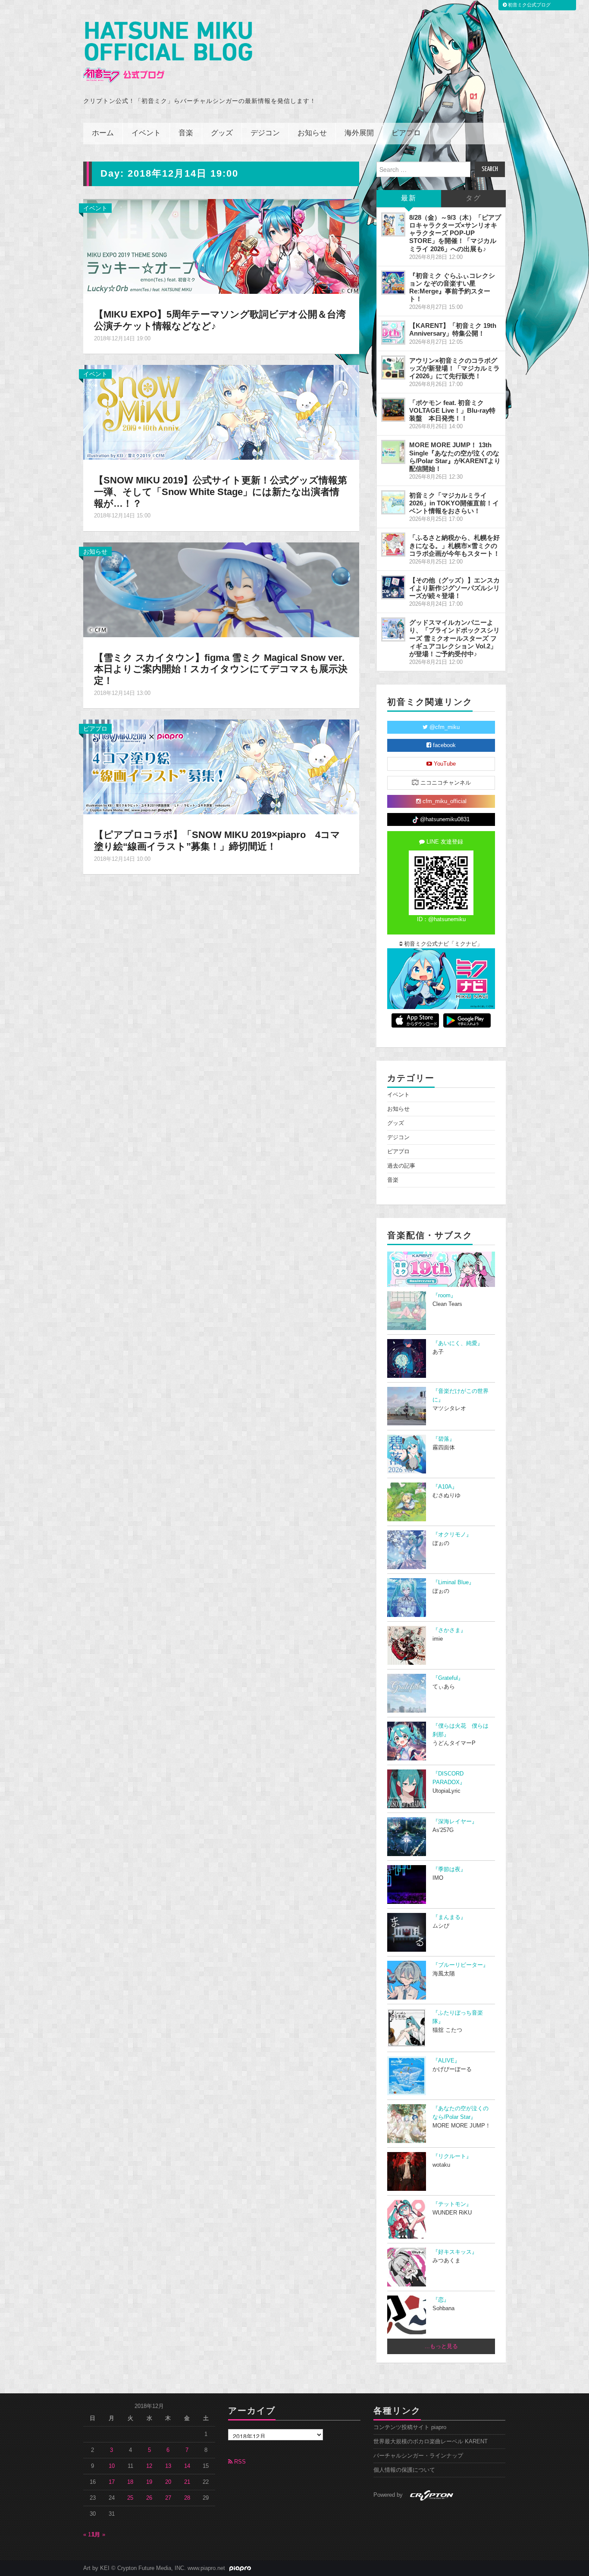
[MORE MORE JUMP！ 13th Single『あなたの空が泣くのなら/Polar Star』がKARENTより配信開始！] (393, 452)
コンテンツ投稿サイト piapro (410, 2427)
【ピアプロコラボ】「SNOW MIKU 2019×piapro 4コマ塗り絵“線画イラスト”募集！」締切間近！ (217, 841)
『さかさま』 (449, 1630)
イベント (146, 133)
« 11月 (91, 2535)
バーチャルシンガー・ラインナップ (418, 2456)
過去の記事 (401, 1166)
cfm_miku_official (444, 801)
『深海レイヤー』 (455, 1822)
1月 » (99, 2535)
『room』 (444, 1296)
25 (130, 2498)
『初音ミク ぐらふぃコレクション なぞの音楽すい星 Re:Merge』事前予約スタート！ (452, 287)
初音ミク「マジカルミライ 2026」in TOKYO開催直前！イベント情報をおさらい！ (454, 503)
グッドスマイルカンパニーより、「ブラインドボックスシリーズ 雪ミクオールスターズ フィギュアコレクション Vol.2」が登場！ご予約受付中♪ (454, 638)
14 (187, 2466)
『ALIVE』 (446, 2061)
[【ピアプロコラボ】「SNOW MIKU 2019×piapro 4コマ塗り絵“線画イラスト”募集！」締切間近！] (221, 766)
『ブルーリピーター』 (461, 1965)
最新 (409, 198)
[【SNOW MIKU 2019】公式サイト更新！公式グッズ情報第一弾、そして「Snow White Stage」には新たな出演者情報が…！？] (221, 412)
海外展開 (359, 133)
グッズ (222, 133)
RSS (239, 2462)
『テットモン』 (452, 2204)
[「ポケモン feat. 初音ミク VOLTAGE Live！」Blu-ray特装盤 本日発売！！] (393, 410)
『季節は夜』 (449, 1869)
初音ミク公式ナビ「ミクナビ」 (442, 944)
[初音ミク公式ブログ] (168, 52)
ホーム (103, 133)
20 (168, 2482)
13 (168, 2466)
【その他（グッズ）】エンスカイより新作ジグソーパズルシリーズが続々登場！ (454, 588)
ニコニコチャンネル (445, 783)
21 (187, 2482)
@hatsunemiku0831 (444, 819)
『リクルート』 (452, 2156)
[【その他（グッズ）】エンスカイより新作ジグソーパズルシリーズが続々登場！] (393, 587)
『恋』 (441, 2300)
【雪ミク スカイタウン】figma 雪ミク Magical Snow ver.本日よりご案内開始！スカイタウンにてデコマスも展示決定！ (221, 669)
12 (149, 2466)
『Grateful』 (448, 1678)
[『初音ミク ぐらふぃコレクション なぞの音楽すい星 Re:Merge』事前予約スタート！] (393, 283)
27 (168, 2498)
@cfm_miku (444, 727)
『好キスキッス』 (455, 2252)
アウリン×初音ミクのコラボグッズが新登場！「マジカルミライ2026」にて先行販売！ (454, 368)
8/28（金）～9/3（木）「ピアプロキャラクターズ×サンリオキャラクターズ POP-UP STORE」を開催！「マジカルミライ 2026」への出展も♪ (455, 233)
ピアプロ (406, 133)
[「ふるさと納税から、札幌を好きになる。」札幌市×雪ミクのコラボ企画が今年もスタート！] (393, 545)
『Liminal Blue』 (453, 1582)
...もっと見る (441, 2346)
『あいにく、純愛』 (458, 1343)
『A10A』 (445, 1487)
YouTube (444, 764)
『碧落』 (444, 1439)
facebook (443, 745)
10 (112, 2466)
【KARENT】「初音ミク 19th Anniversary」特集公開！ (453, 329)
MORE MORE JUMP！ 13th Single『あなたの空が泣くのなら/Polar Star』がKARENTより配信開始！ (455, 456)
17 (112, 2482)
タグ (473, 198)
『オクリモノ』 (452, 1535)
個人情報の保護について (404, 2470)
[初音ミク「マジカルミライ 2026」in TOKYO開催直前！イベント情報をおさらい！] (393, 502)
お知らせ (312, 133)
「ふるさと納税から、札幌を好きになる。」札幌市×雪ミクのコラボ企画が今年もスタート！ (454, 545)
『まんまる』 (449, 1917)
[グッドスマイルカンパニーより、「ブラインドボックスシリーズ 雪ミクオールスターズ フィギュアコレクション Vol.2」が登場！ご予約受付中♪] (393, 629)
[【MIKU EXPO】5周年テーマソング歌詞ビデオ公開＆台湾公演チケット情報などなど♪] (221, 246)
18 (130, 2482)
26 (149, 2498)
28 (187, 2498)
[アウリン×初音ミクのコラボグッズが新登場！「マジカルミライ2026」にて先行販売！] (393, 368)
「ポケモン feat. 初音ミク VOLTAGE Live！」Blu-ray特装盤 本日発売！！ (452, 410)
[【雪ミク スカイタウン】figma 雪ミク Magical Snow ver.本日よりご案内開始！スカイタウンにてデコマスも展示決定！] (221, 589)
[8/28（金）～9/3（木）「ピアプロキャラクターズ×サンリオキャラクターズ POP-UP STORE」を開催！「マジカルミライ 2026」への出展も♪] (393, 224)
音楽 (186, 133)
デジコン (265, 133)
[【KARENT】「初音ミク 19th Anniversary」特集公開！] (393, 333)
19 (149, 2482)
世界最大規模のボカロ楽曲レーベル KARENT (431, 2442)
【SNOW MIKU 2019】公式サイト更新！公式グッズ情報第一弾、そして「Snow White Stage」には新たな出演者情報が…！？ (221, 492)
